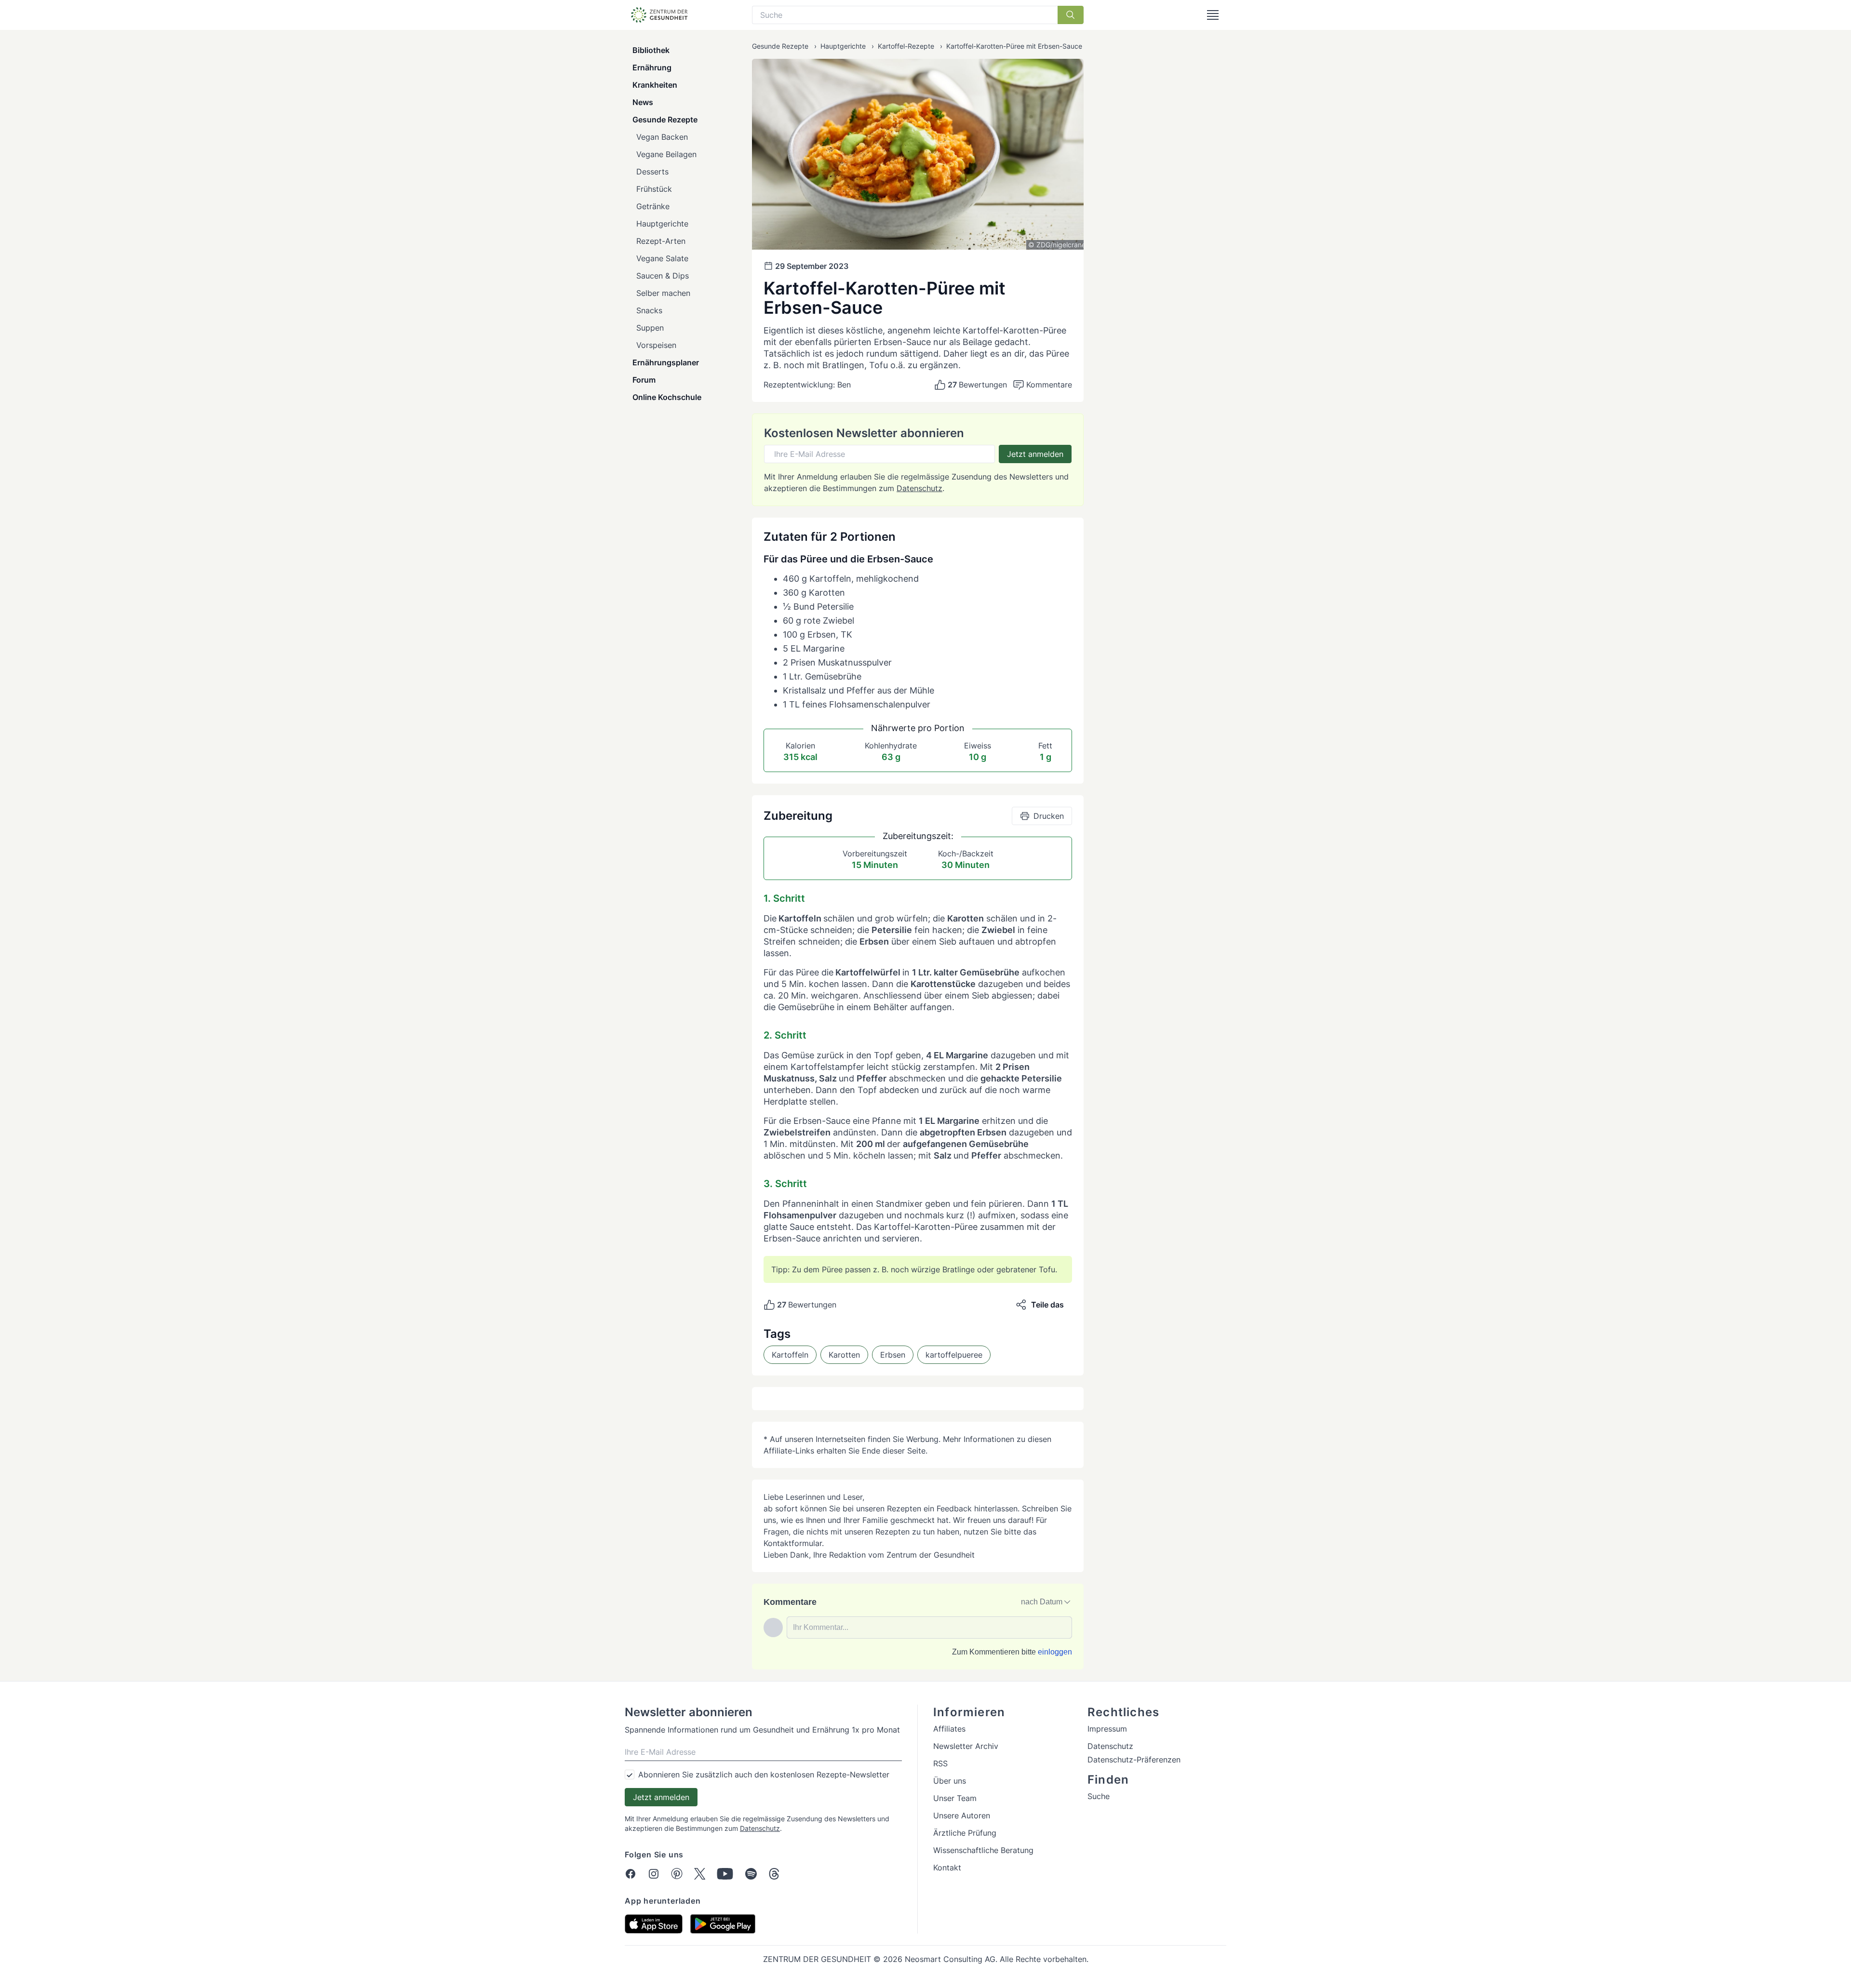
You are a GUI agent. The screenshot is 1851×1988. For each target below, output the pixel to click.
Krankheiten (655, 85)
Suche (1099, 1796)
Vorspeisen (656, 345)
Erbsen (893, 1355)
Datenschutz (919, 488)
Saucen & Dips (663, 276)
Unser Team (955, 1798)
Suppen (650, 328)
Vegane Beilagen (666, 154)
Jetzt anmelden (1035, 454)
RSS (940, 1763)
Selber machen (663, 293)
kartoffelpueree (954, 1355)
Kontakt (947, 1868)
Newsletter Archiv (966, 1746)
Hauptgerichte (662, 224)
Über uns (950, 1781)
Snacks (649, 310)
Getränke (653, 206)
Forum (644, 380)
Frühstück (654, 189)
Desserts (652, 172)
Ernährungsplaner (666, 362)
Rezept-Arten (661, 241)
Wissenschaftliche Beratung (983, 1850)
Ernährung (652, 67)
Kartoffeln (790, 1355)
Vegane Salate (662, 258)
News (643, 102)
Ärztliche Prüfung (965, 1833)
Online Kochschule (667, 397)
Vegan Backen (662, 137)
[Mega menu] (1213, 15)
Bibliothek (651, 50)
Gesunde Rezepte (665, 120)
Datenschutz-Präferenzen (1134, 1760)
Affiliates (949, 1729)
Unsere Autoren (962, 1815)
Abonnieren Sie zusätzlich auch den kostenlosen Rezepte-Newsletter (764, 1775)
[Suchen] (1071, 15)
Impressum (1107, 1729)
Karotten (844, 1355)
